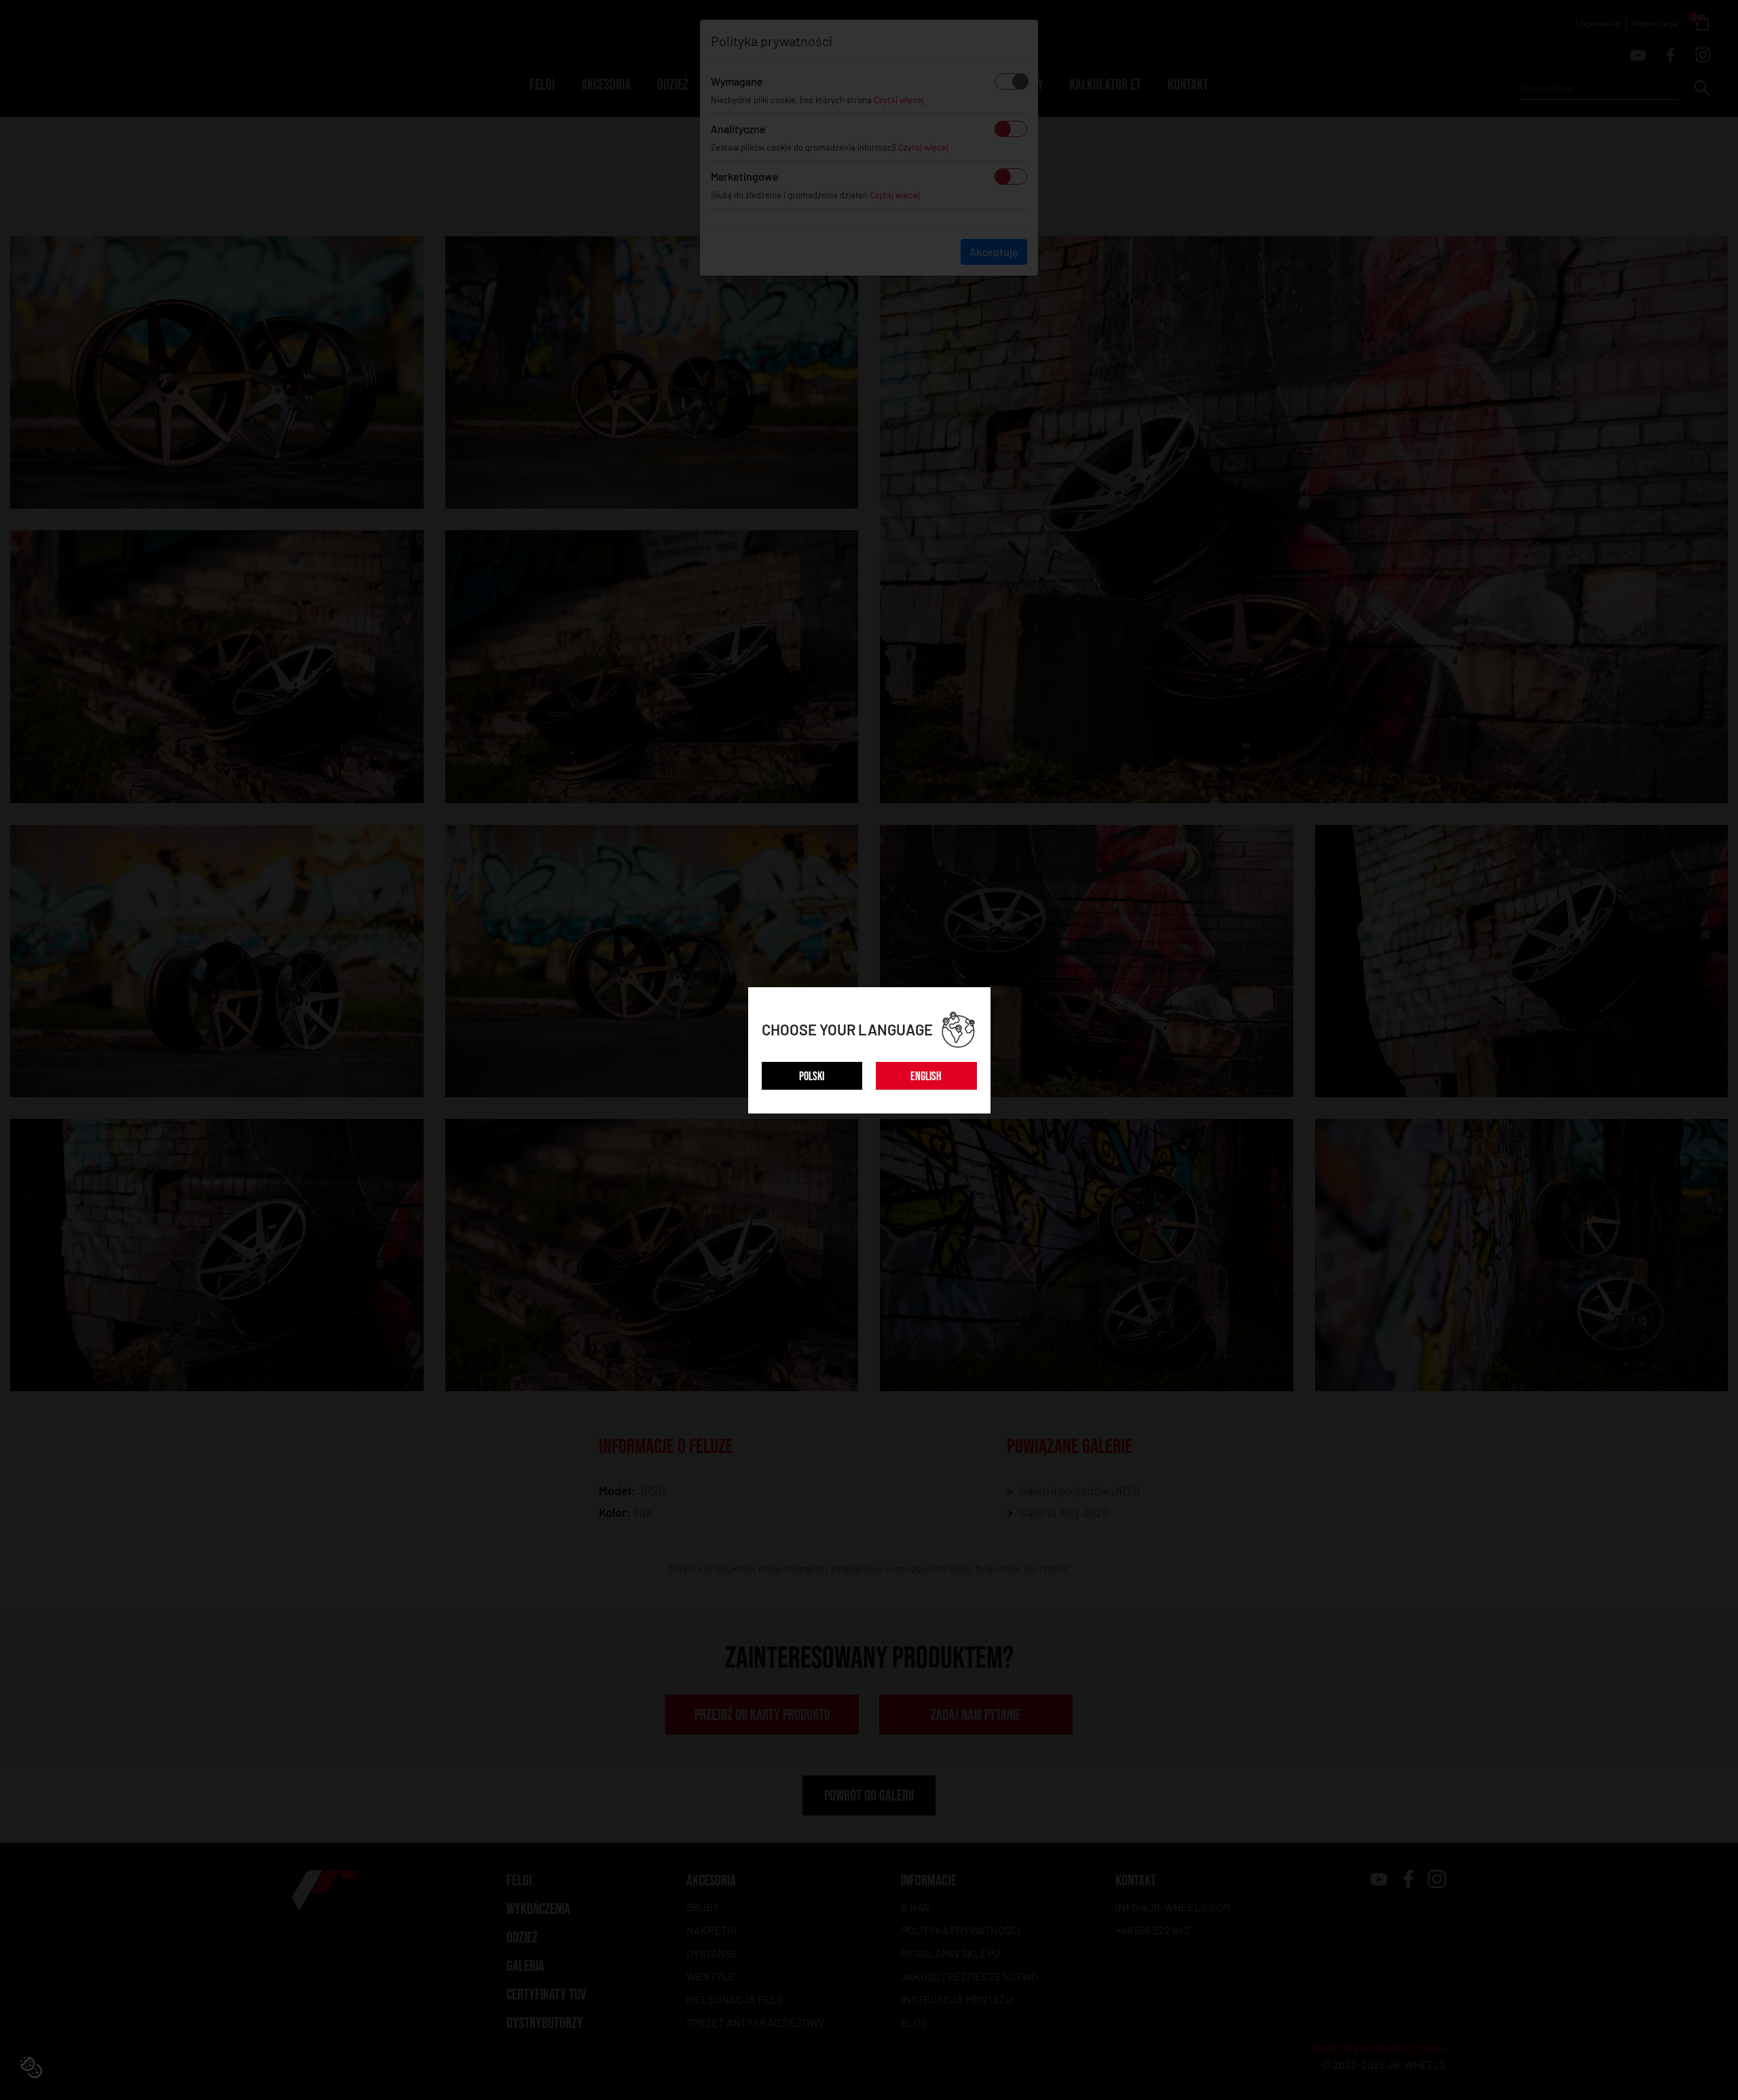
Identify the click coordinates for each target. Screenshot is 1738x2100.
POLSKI (812, 1076)
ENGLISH (926, 1076)
